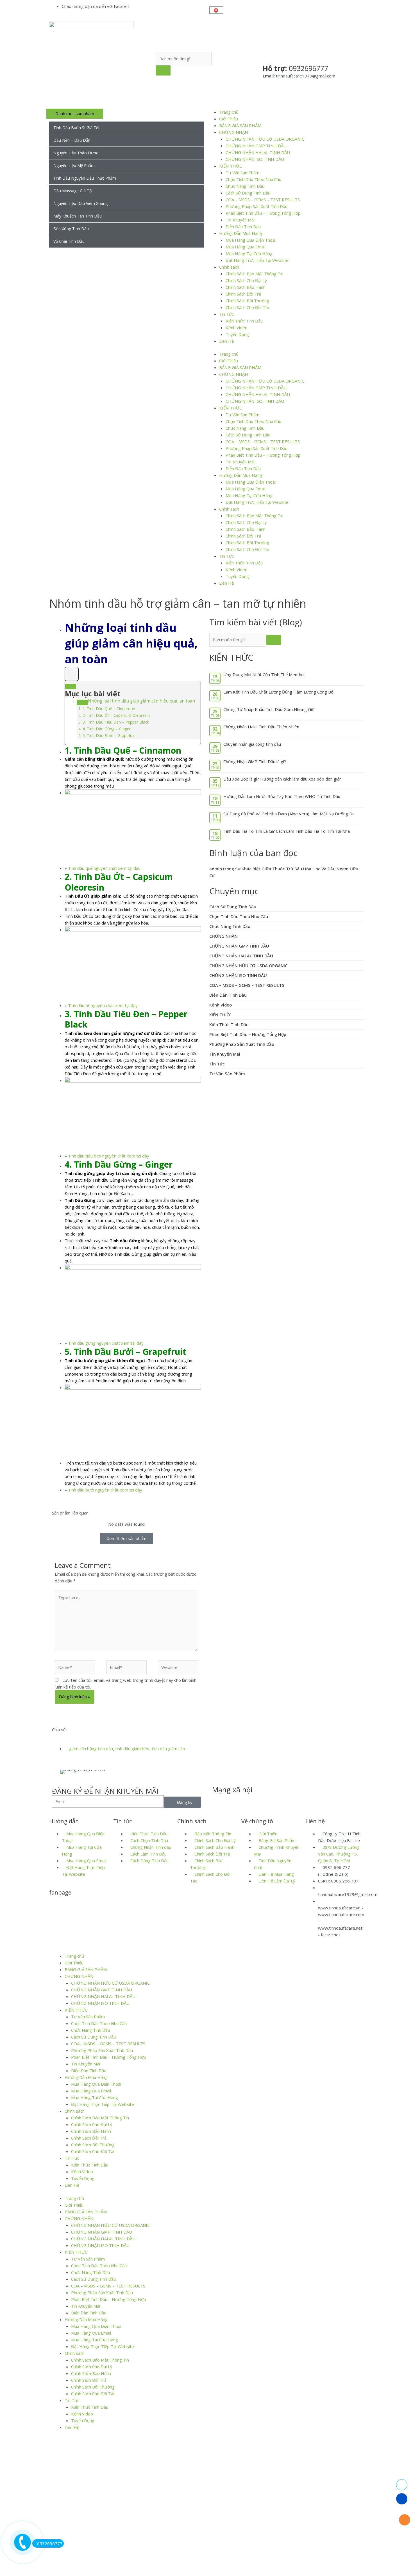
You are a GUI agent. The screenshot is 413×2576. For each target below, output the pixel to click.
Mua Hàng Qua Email (246, 247)
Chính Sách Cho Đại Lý (246, 280)
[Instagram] (265, 1801)
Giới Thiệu (229, 119)
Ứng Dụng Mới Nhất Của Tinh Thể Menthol (264, 674)
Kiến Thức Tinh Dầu (244, 321)
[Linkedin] (249, 1801)
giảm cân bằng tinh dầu (91, 1749)
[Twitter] (234, 1801)
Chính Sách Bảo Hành (246, 287)
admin (216, 869)
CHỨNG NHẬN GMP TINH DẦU (256, 146)
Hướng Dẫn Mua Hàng (241, 233)
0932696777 (50, 2543)
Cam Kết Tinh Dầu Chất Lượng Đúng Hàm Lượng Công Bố (278, 692)
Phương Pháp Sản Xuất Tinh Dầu (257, 206)
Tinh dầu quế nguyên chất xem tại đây (104, 868)
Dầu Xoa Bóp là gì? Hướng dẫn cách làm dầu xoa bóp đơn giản (282, 779)
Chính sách (229, 267)
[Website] (178, 1668)
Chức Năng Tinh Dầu (245, 186)
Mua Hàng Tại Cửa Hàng (249, 253)
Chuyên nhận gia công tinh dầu (252, 744)
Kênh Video (237, 328)
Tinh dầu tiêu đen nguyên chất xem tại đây (109, 1156)
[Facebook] (219, 1801)
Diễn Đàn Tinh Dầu (243, 227)
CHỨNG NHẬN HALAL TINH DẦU (258, 152)
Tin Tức (226, 314)
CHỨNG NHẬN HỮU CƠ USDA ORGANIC (265, 139)
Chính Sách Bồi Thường (247, 301)
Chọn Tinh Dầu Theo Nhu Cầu (253, 179)
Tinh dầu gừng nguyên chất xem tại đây (106, 1343)
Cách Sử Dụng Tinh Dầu (248, 193)
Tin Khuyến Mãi (240, 220)
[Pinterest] (280, 1801)
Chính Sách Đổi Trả (243, 294)
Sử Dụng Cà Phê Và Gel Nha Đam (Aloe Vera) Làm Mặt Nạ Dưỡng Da (289, 814)
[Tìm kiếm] (274, 640)
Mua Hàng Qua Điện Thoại (251, 240)
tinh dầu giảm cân (168, 1749)
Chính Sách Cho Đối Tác (248, 307)
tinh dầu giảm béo (132, 1749)
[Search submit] (163, 70)
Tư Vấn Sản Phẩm (242, 173)
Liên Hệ (226, 341)
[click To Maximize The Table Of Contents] (72, 674)
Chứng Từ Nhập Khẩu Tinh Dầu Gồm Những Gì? (269, 709)
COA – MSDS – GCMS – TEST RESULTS (263, 200)
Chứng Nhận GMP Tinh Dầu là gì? (255, 761)
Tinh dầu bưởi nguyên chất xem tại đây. (105, 1490)
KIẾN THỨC (231, 166)
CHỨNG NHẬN (233, 132)
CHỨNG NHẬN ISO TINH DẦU (255, 159)
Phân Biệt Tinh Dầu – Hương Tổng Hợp (263, 213)
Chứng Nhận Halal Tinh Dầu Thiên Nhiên (261, 727)
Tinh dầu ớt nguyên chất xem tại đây (103, 1005)
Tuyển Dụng (237, 334)
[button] (54, 1736)
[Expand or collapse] (71, 687)
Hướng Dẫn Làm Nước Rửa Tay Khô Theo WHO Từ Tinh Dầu (282, 796)
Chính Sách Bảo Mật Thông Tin (255, 274)
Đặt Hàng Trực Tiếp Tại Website (257, 260)
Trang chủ (229, 112)
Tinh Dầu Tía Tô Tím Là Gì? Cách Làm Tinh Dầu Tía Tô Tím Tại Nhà (287, 831)
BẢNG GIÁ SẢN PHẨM (240, 125)
